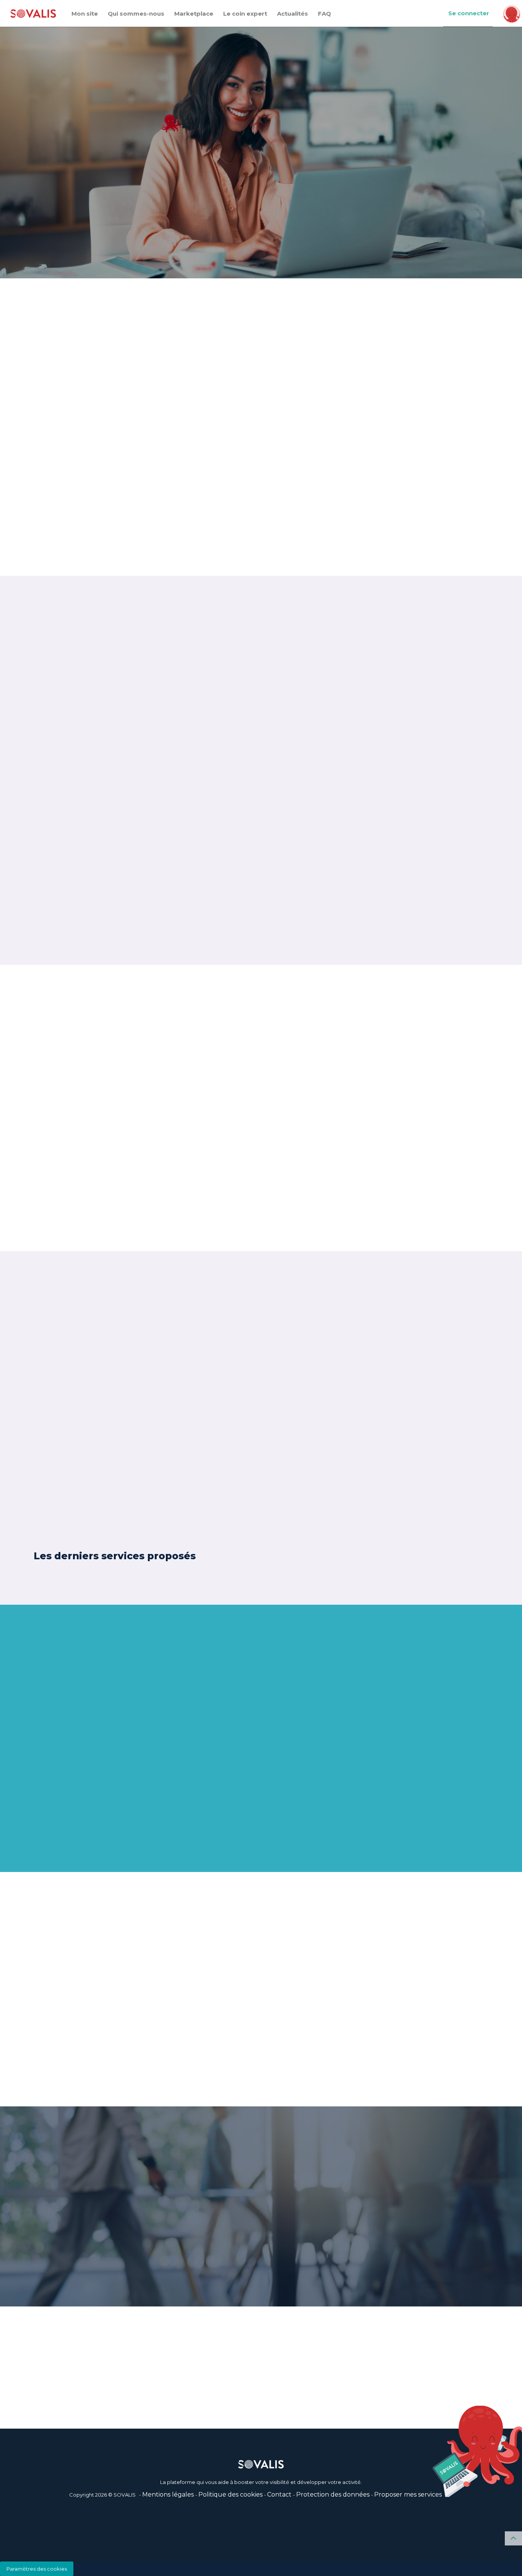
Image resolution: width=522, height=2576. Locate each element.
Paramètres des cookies (37, 2569)
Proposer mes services (408, 2494)
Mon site (85, 14)
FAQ (324, 14)
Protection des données (333, 2494)
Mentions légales (168, 2494)
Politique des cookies (230, 2494)
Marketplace (194, 14)
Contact (279, 2494)
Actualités (293, 14)
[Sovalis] (33, 14)
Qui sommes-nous (136, 14)
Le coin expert (245, 14)
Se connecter (469, 13)
